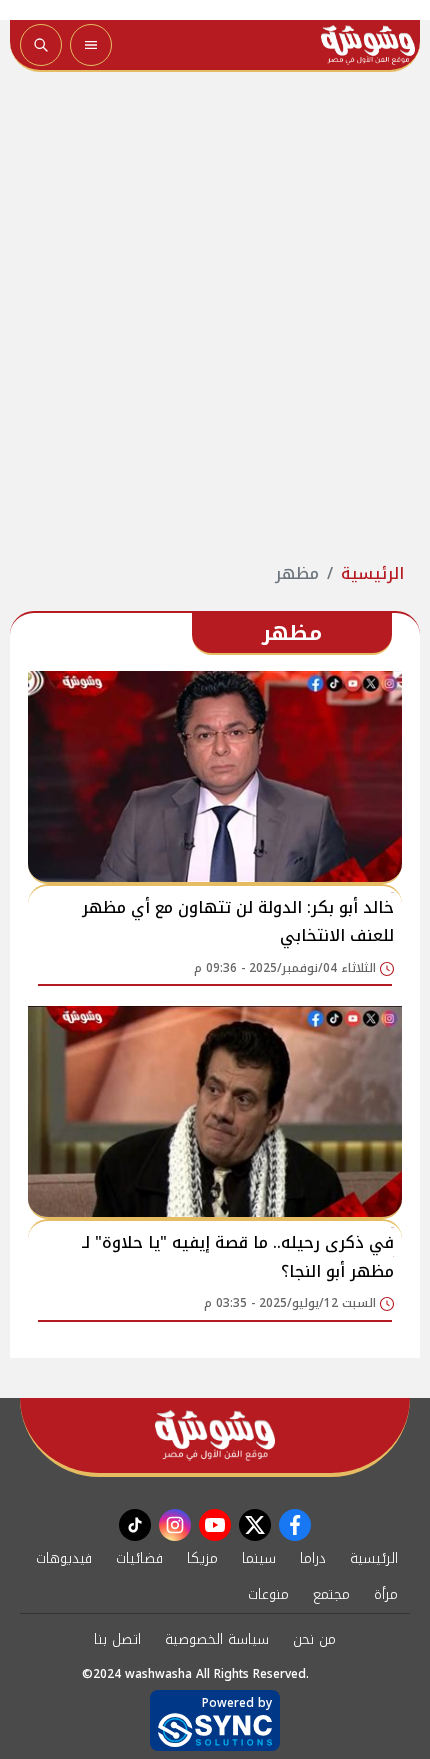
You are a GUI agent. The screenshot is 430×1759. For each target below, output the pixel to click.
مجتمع (331, 1594)
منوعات (268, 1594)
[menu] (91, 45)
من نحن (314, 1639)
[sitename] (215, 1435)
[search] (41, 45)
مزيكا (202, 1558)
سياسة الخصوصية (217, 1639)
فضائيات (139, 1558)
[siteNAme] (368, 45)
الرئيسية (372, 573)
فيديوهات (64, 1558)
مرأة (386, 1594)
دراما (313, 1558)
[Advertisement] (215, 317)
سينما (259, 1558)
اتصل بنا (117, 1639)
